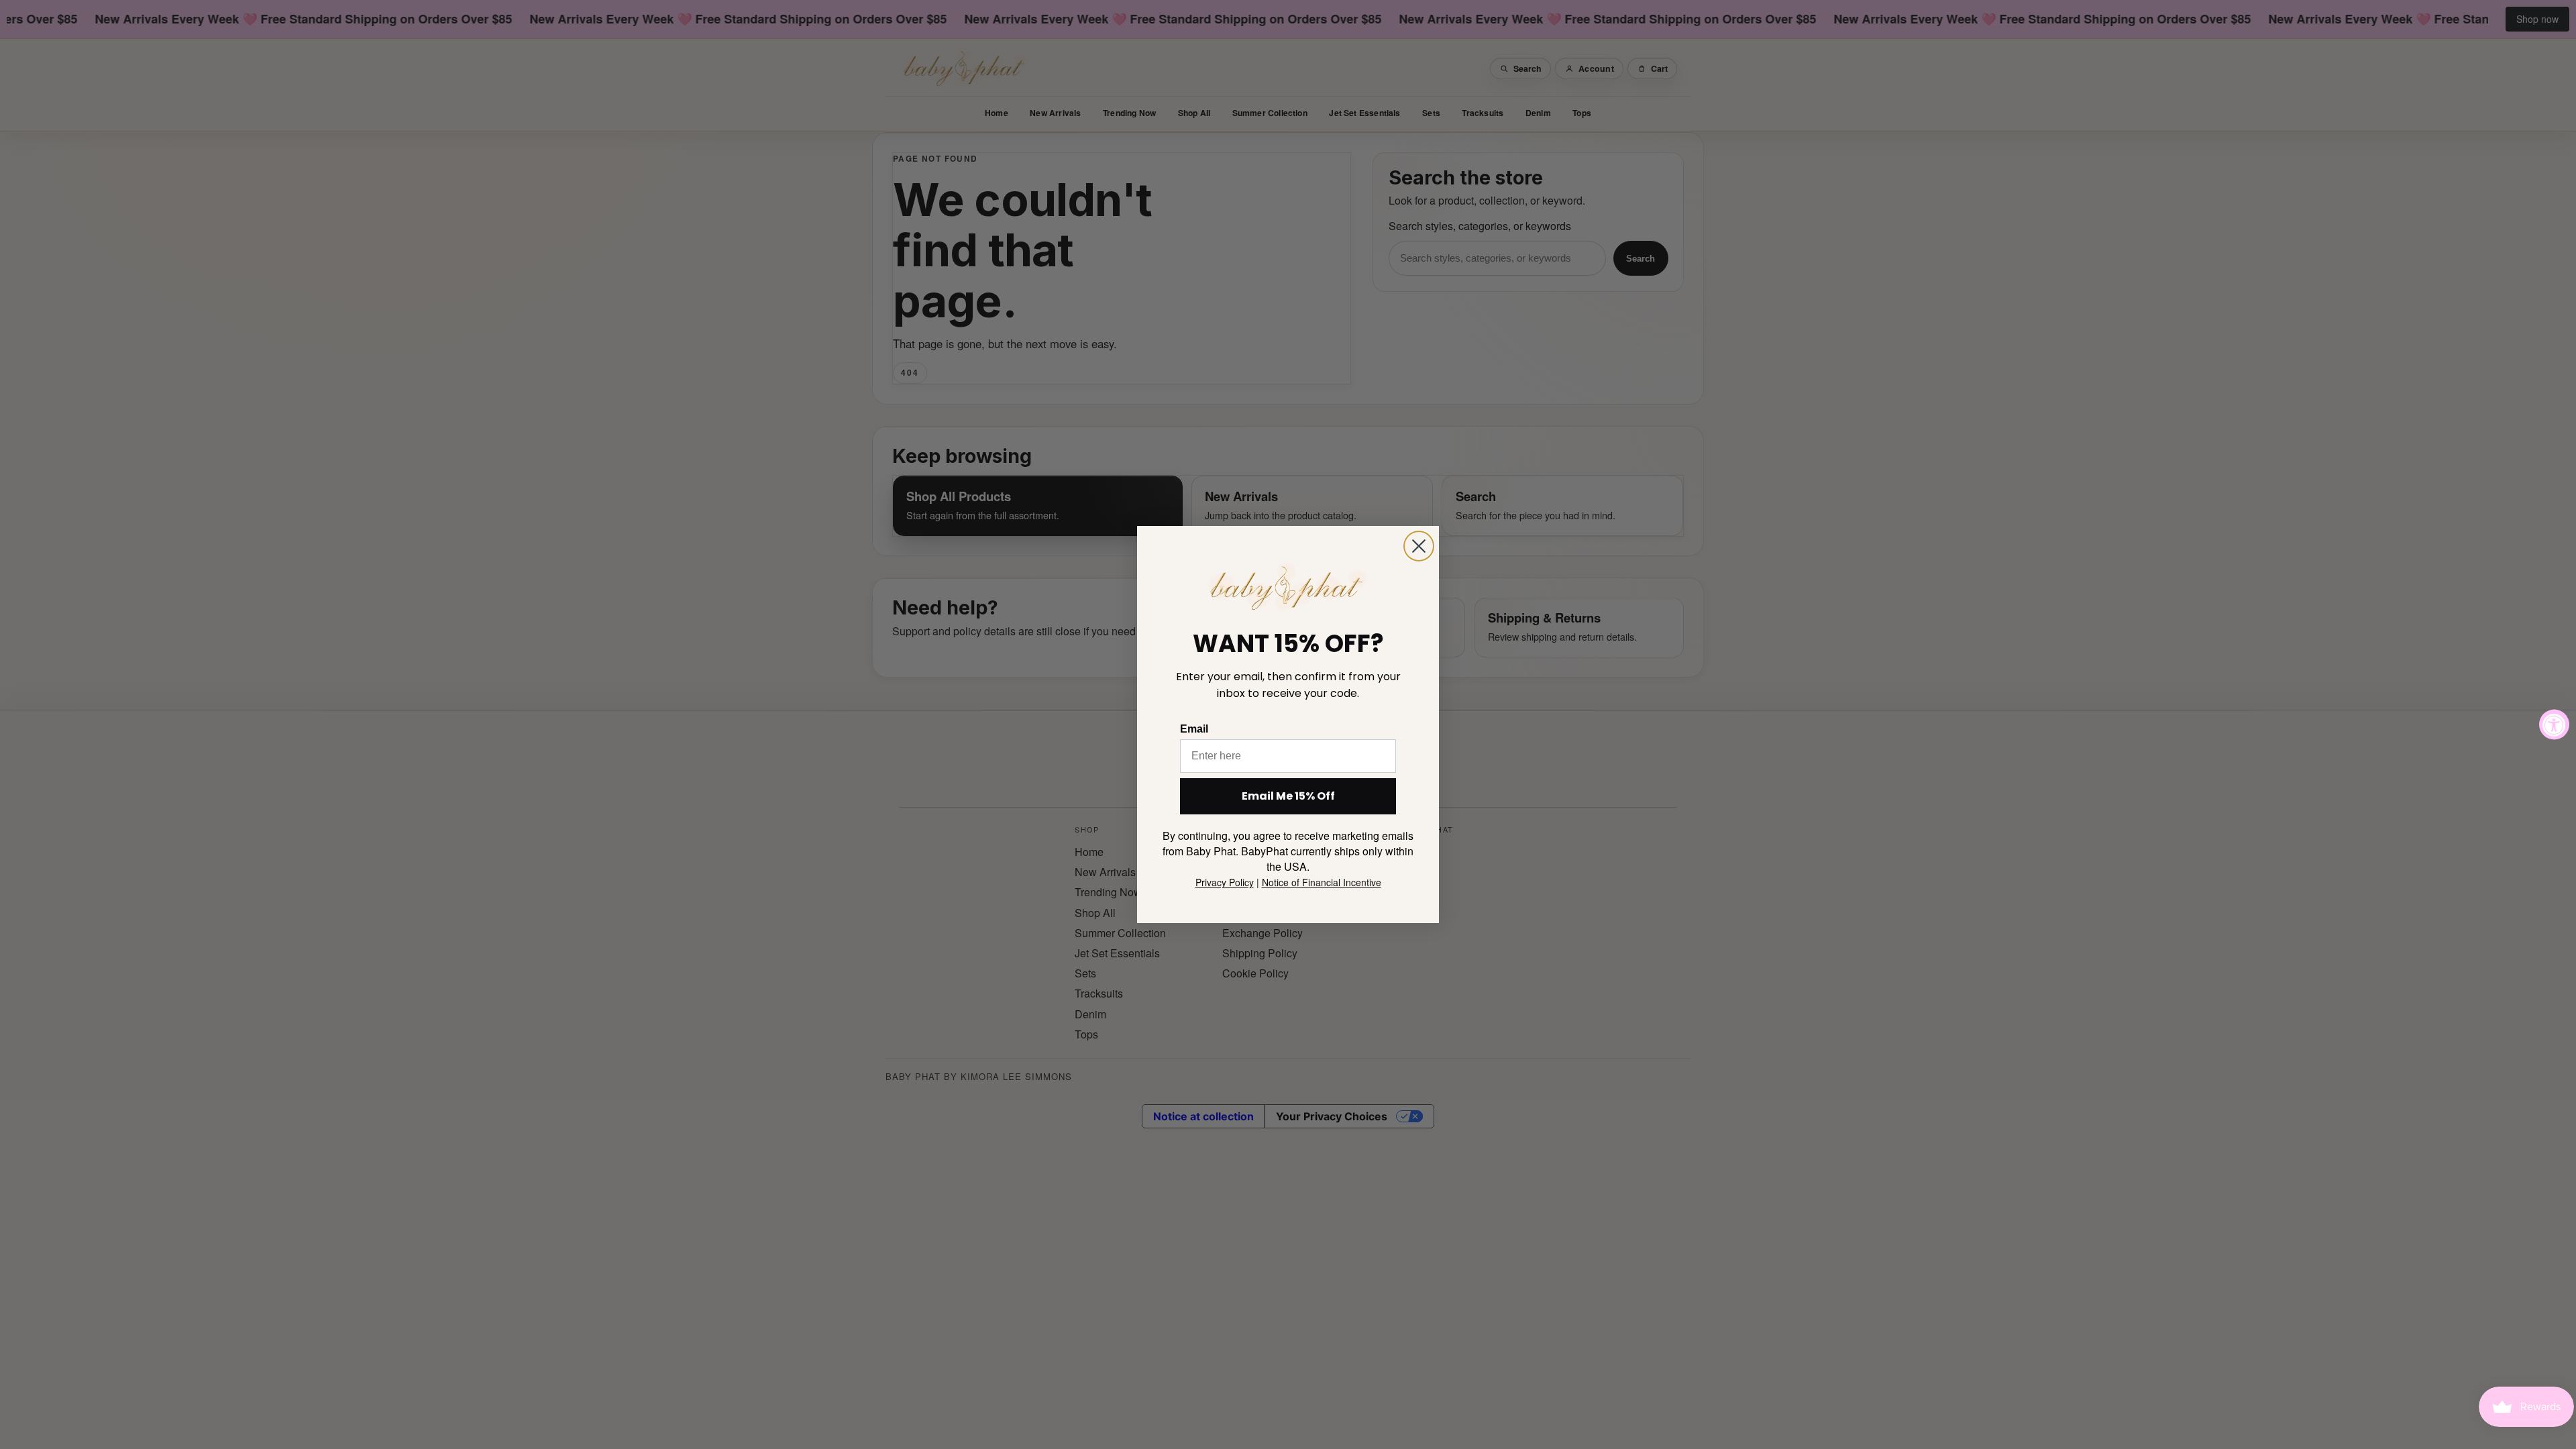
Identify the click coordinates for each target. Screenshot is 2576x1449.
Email (1194, 729)
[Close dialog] (1419, 546)
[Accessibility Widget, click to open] (2554, 725)
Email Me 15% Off (1288, 796)
